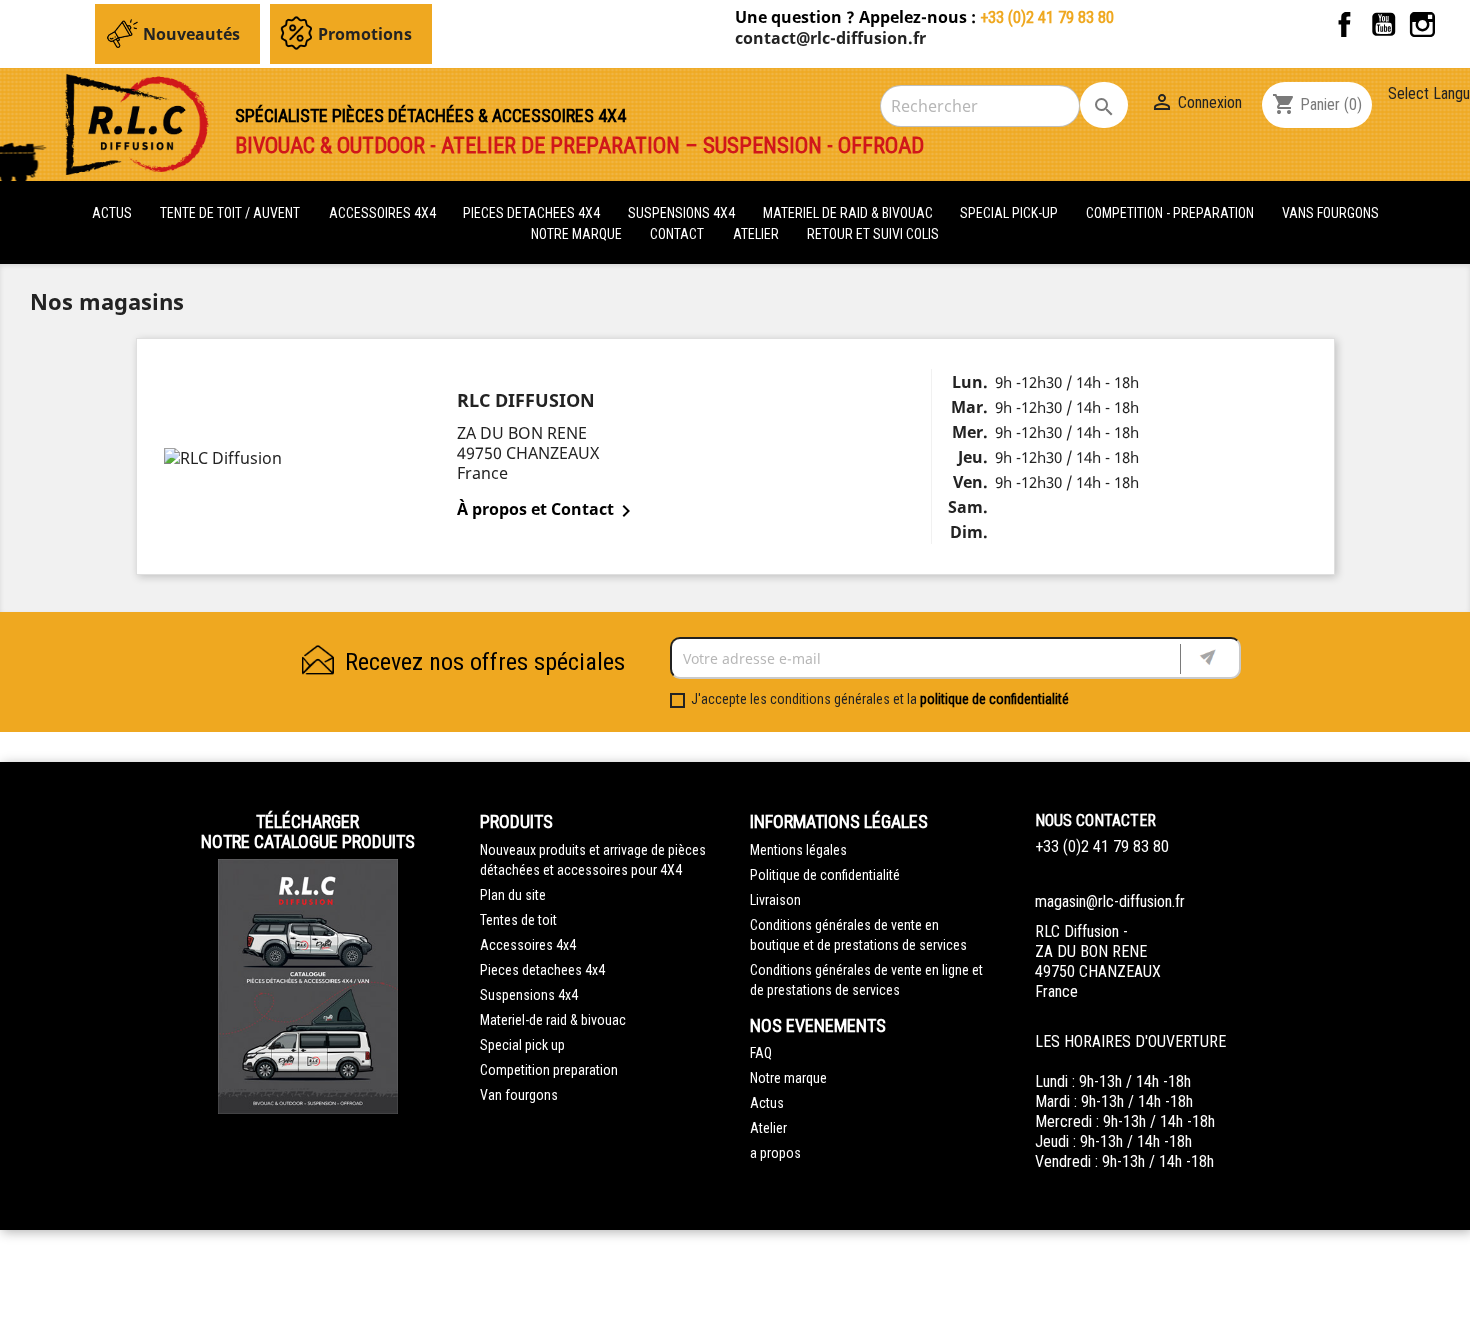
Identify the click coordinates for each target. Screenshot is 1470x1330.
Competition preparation (549, 1070)
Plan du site (513, 895)
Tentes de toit (518, 920)
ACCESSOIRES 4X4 (384, 213)
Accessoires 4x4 (528, 945)
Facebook (1344, 24)
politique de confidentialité (994, 699)
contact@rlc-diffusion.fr (830, 38)
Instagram (1422, 24)
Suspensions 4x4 (529, 995)
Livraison (775, 900)
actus (112, 213)
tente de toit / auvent (230, 213)
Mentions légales (798, 850)
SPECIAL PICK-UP (1010, 213)
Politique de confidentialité (825, 875)
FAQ (761, 1053)
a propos (775, 1153)
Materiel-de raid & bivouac (553, 1020)
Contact (677, 234)
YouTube (1383, 24)
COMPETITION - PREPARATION (1171, 213)
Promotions (365, 34)
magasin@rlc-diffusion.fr (1110, 901)
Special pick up (522, 1045)
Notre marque (576, 234)
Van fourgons (519, 1095)
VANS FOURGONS (1330, 213)
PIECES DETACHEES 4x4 (533, 213)
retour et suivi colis (873, 234)
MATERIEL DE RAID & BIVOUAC (849, 213)
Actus (767, 1103)
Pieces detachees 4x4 (542, 970)
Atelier (756, 234)
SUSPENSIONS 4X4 (683, 213)
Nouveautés (191, 34)
